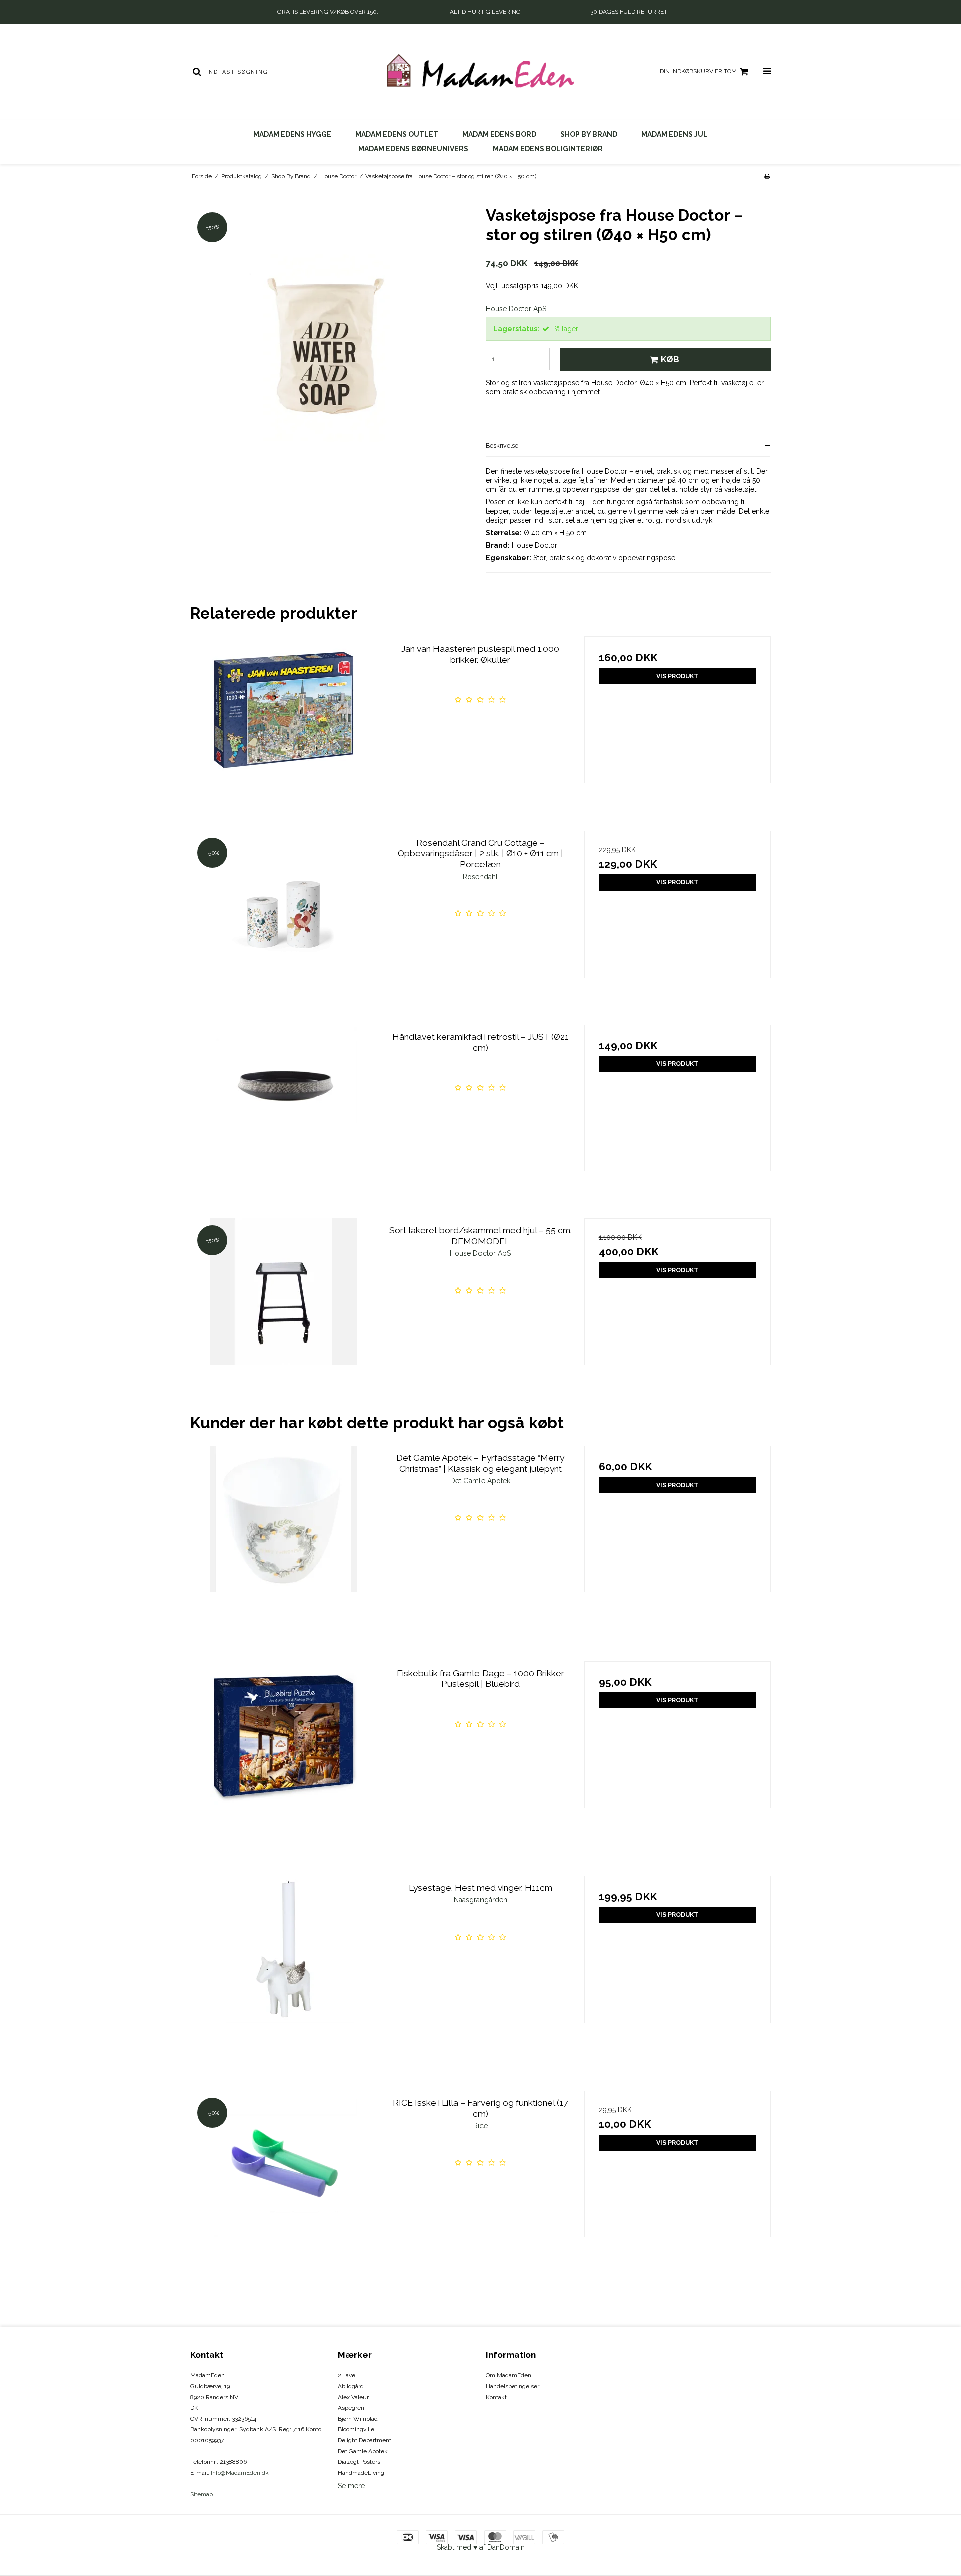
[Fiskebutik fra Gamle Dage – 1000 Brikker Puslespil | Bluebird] (284, 1754)
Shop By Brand (589, 134)
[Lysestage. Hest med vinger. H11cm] (284, 1969)
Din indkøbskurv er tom (698, 71)
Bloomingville (356, 2429)
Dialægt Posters (359, 2462)
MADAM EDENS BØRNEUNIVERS (413, 149)
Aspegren (351, 2408)
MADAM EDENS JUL (674, 134)
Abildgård (351, 2386)
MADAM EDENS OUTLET (397, 134)
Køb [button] (670, 359)
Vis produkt (677, 676)
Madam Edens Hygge (292, 134)
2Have (347, 2375)
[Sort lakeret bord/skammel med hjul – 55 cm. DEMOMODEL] (284, 1312)
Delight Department (365, 2440)
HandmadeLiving (361, 2473)
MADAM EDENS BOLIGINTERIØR (548, 149)
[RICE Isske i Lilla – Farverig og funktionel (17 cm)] (284, 2184)
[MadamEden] (480, 72)
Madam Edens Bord (499, 134)
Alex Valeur (353, 2397)
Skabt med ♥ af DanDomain (481, 2547)
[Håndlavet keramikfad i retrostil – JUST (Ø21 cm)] (284, 1118)
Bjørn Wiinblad (358, 2419)
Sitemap (201, 2494)
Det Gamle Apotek (363, 2451)
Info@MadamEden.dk (240, 2473)
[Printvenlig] (767, 176)
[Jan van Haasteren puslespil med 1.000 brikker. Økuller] (284, 730)
